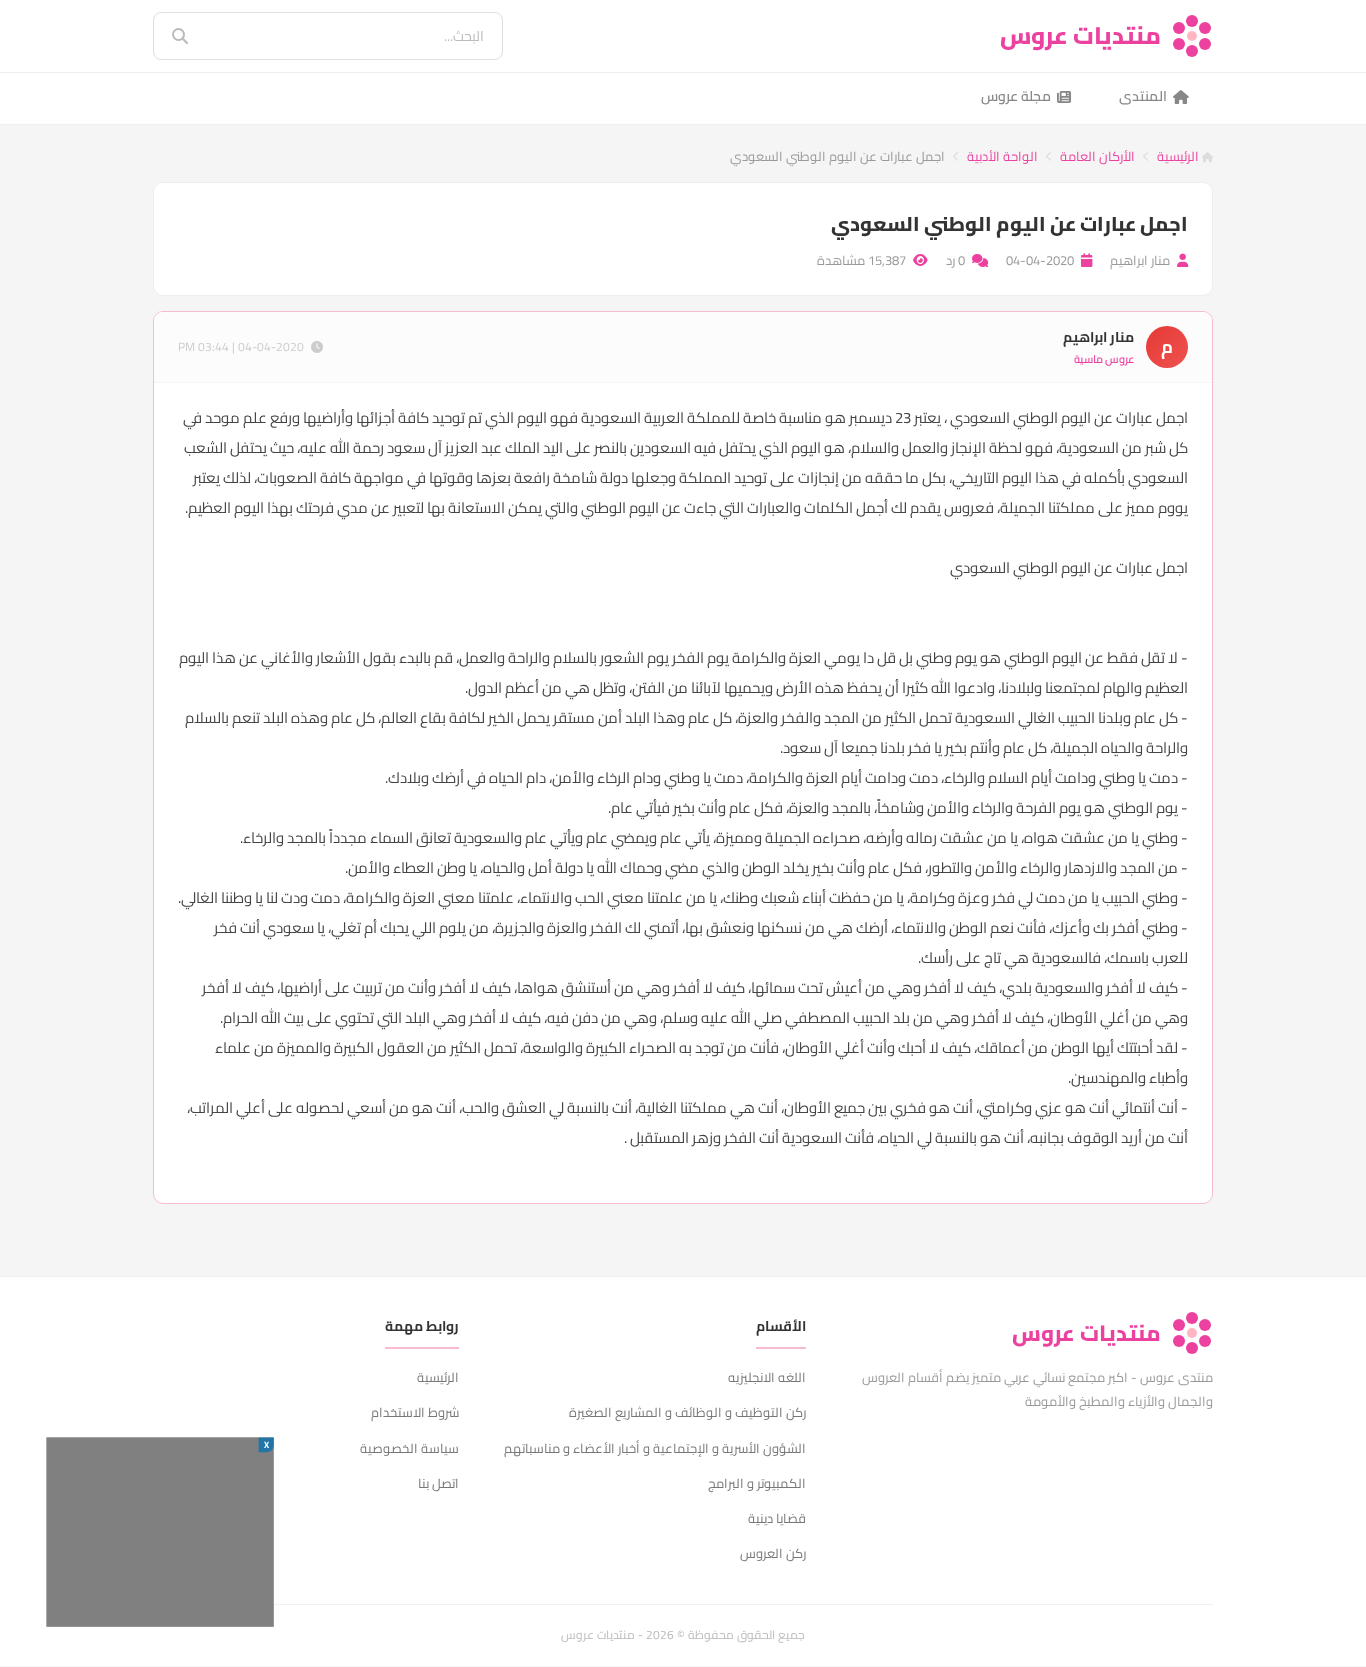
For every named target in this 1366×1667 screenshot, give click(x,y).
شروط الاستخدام (415, 1412)
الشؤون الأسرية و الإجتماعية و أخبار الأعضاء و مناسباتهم (655, 1448)
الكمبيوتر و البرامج (757, 1483)
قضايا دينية (777, 1518)
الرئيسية (1179, 156)
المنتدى (1143, 96)
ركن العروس (773, 1553)
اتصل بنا (438, 1483)
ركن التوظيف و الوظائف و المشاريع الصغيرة (687, 1412)
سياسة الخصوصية (409, 1448)
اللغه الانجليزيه (767, 1377)
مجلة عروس (1016, 96)
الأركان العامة (1097, 156)
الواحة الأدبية (1002, 156)
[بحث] (166, 36)
